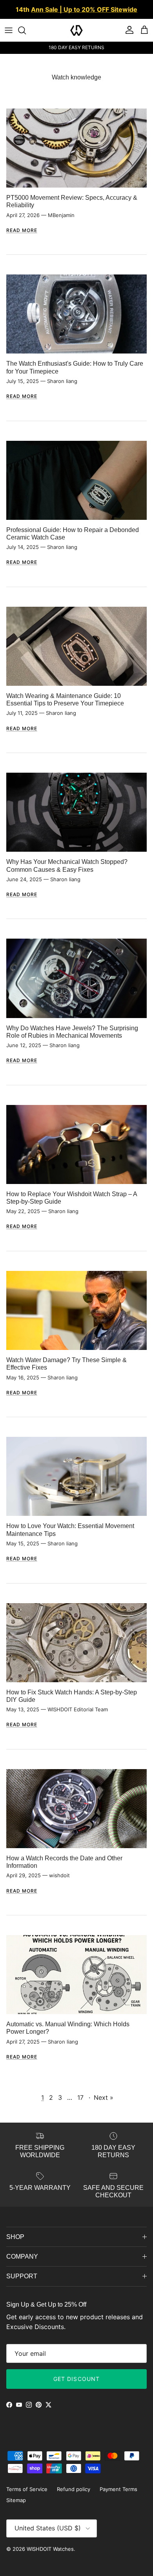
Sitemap (16, 2500)
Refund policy (74, 2489)
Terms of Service (27, 2489)
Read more (22, 230)
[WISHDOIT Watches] (76, 30)
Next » (104, 2097)
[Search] (26, 30)
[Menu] (9, 30)
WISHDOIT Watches (50, 2549)
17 (80, 2097)
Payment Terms (118, 2489)
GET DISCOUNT (76, 2379)
